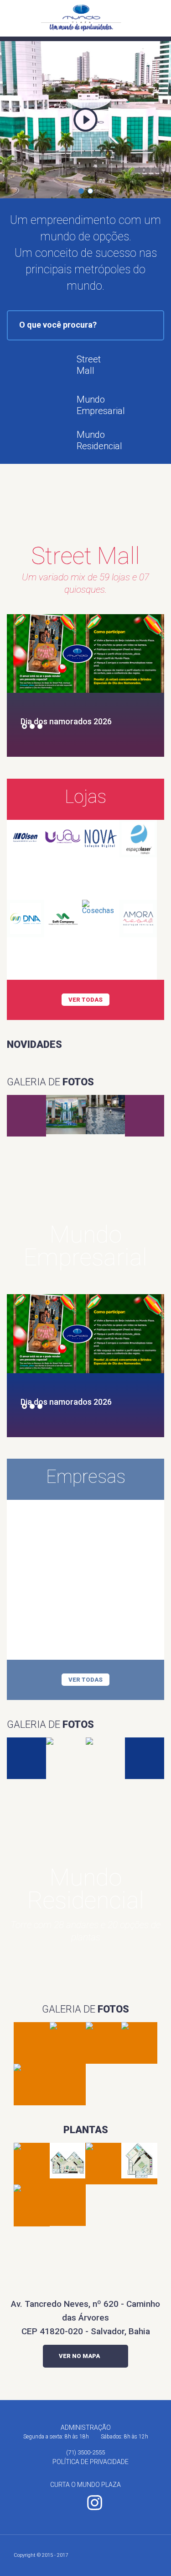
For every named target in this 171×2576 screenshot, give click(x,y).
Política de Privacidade (91, 2462)
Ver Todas (85, 1000)
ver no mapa (79, 2356)
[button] (81, 191)
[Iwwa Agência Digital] (154, 2556)
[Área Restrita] (159, 18)
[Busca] (145, 18)
